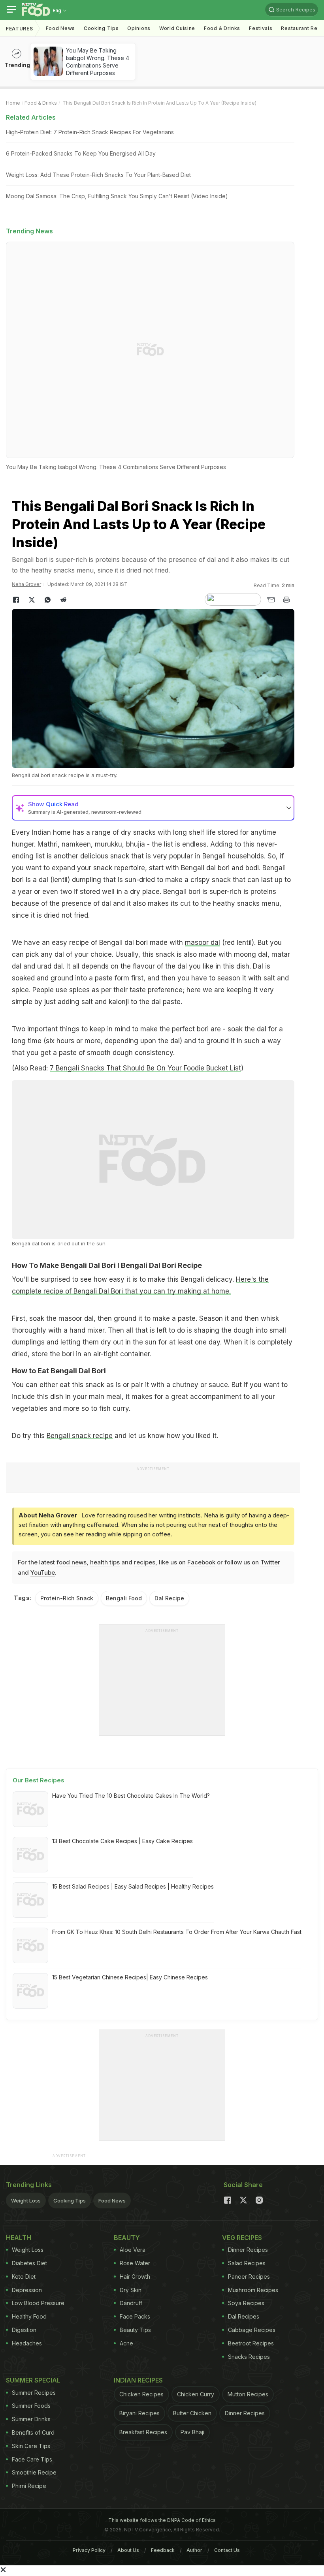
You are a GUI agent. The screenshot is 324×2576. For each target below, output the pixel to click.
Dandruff (131, 2303)
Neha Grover (26, 584)
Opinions (139, 28)
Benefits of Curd (33, 2432)
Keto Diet (24, 2277)
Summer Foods (31, 2406)
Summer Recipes (34, 2393)
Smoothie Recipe (34, 2472)
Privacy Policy (89, 2550)
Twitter (270, 1562)
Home (13, 103)
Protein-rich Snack (67, 1598)
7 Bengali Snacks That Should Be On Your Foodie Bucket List (145, 1068)
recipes (145, 1562)
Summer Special (33, 2380)
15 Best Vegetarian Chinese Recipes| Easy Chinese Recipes (130, 1977)
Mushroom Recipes (253, 2290)
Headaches (27, 2343)
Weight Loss (26, 2200)
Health (19, 2238)
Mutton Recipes (248, 2394)
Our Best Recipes (39, 1780)
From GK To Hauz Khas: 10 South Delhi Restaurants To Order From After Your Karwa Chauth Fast (177, 1932)
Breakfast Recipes (143, 2432)
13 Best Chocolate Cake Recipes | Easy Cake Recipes (122, 1841)
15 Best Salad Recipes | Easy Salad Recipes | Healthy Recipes (133, 1886)
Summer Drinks (31, 2419)
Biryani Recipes (139, 2413)
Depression (27, 2290)
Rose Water (135, 2263)
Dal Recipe (169, 1598)
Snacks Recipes (249, 2357)
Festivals (261, 28)
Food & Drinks (222, 28)
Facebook (201, 1562)
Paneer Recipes (249, 2277)
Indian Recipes (138, 2380)
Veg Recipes (242, 2238)
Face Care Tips (32, 2459)
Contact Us (227, 2550)
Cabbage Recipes (252, 2330)
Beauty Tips (135, 2330)
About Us (128, 2550)
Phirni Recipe (29, 2486)
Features (20, 29)
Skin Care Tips (31, 2446)
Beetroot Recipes (251, 2343)
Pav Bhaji (192, 2432)
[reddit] (63, 600)
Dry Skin (131, 2290)
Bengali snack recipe (80, 1436)
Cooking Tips (70, 2200)
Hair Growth (135, 2277)
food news (72, 1562)
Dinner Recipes (248, 2250)
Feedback (163, 2550)
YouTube (43, 1572)
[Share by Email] (271, 600)
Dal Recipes (244, 2316)
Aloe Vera (133, 2250)
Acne (126, 2343)
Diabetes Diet (29, 2263)
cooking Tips (101, 28)
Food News (60, 28)
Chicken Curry (196, 2394)
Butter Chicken (192, 2413)
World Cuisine (177, 28)
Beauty (127, 2238)
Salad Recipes (247, 2263)
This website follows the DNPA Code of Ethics (162, 2520)
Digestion (24, 2330)
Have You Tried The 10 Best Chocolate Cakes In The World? (131, 1796)
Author (194, 2550)
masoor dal (202, 943)
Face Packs (135, 2316)
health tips (105, 1562)
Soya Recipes (246, 2303)
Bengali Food (124, 1598)
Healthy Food (29, 2316)
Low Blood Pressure (38, 2303)
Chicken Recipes (141, 2394)
